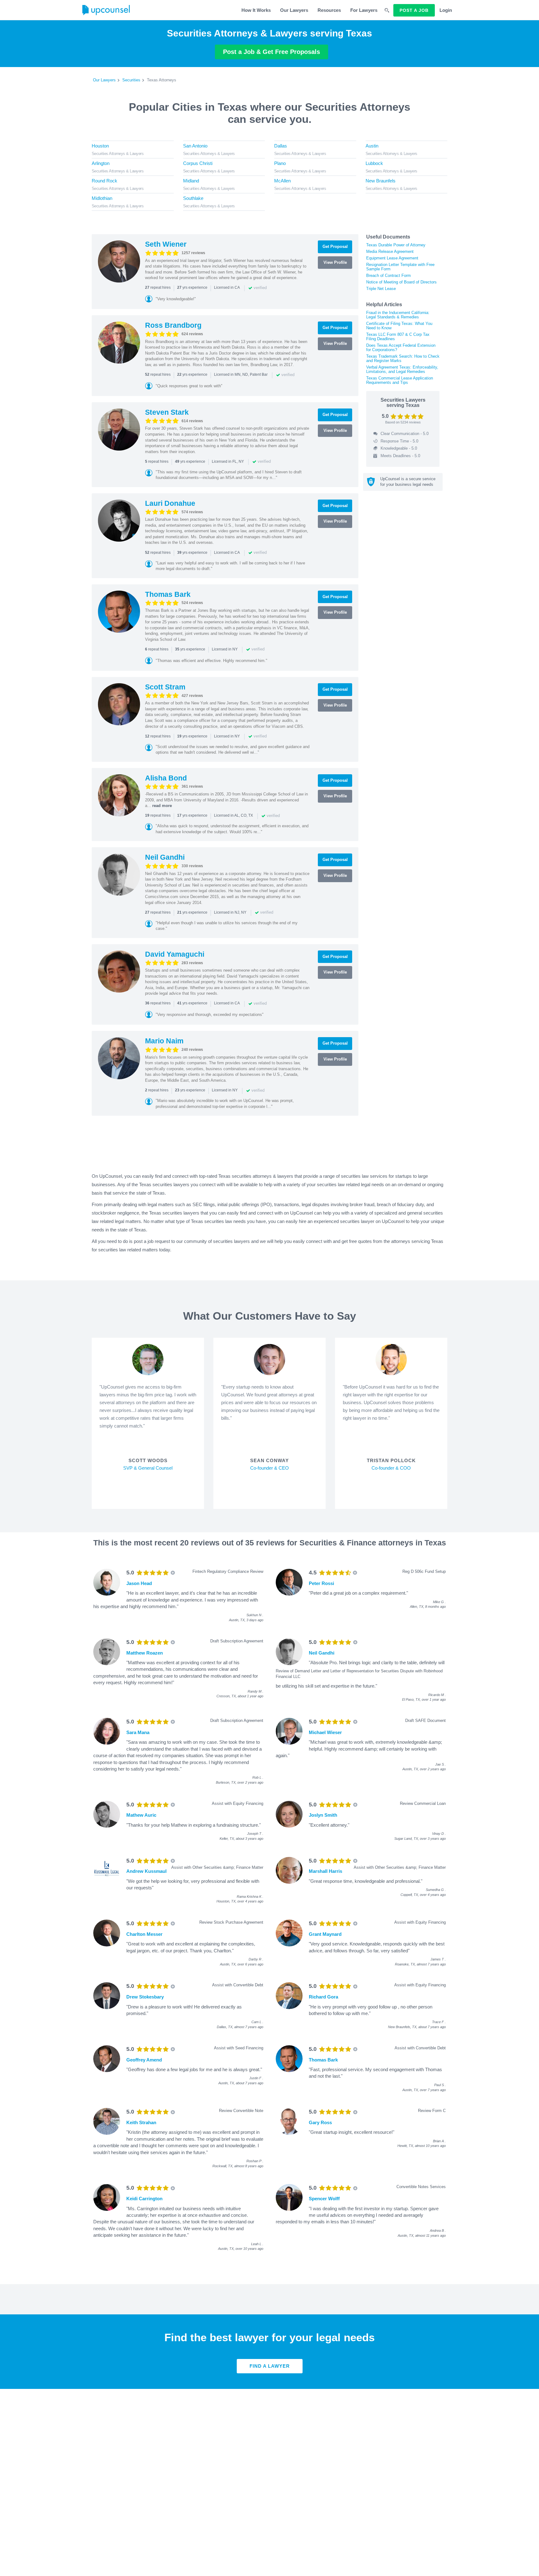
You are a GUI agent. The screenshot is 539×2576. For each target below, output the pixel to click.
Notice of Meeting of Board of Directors (401, 282)
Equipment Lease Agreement (392, 258)
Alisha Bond (166, 778)
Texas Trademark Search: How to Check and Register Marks (403, 358)
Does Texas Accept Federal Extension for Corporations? (401, 348)
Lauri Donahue (170, 503)
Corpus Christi (198, 163)
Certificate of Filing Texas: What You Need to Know (399, 326)
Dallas (281, 146)
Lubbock (374, 163)
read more (162, 806)
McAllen (282, 181)
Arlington (101, 163)
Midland (191, 181)
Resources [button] (329, 10)
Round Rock (104, 181)
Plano (280, 163)
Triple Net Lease (381, 289)
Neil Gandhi (165, 857)
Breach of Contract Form (388, 275)
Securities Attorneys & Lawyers (118, 154)
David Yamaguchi (175, 954)
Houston (100, 146)
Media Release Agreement (390, 251)
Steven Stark (167, 412)
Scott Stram (165, 687)
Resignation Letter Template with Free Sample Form (400, 267)
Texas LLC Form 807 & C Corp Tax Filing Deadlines (398, 337)
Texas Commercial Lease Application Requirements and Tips (400, 380)
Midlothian (102, 198)
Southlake (193, 198)
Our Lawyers (294, 10)
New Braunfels (381, 181)
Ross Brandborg (173, 325)
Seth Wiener (166, 244)
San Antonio (195, 146)
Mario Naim (164, 1041)
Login (446, 10)
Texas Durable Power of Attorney (396, 245)
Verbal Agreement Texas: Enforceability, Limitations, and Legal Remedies (402, 369)
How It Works (256, 10)
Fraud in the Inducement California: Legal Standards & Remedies (398, 315)
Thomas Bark (168, 594)
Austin (372, 146)
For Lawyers (364, 10)
